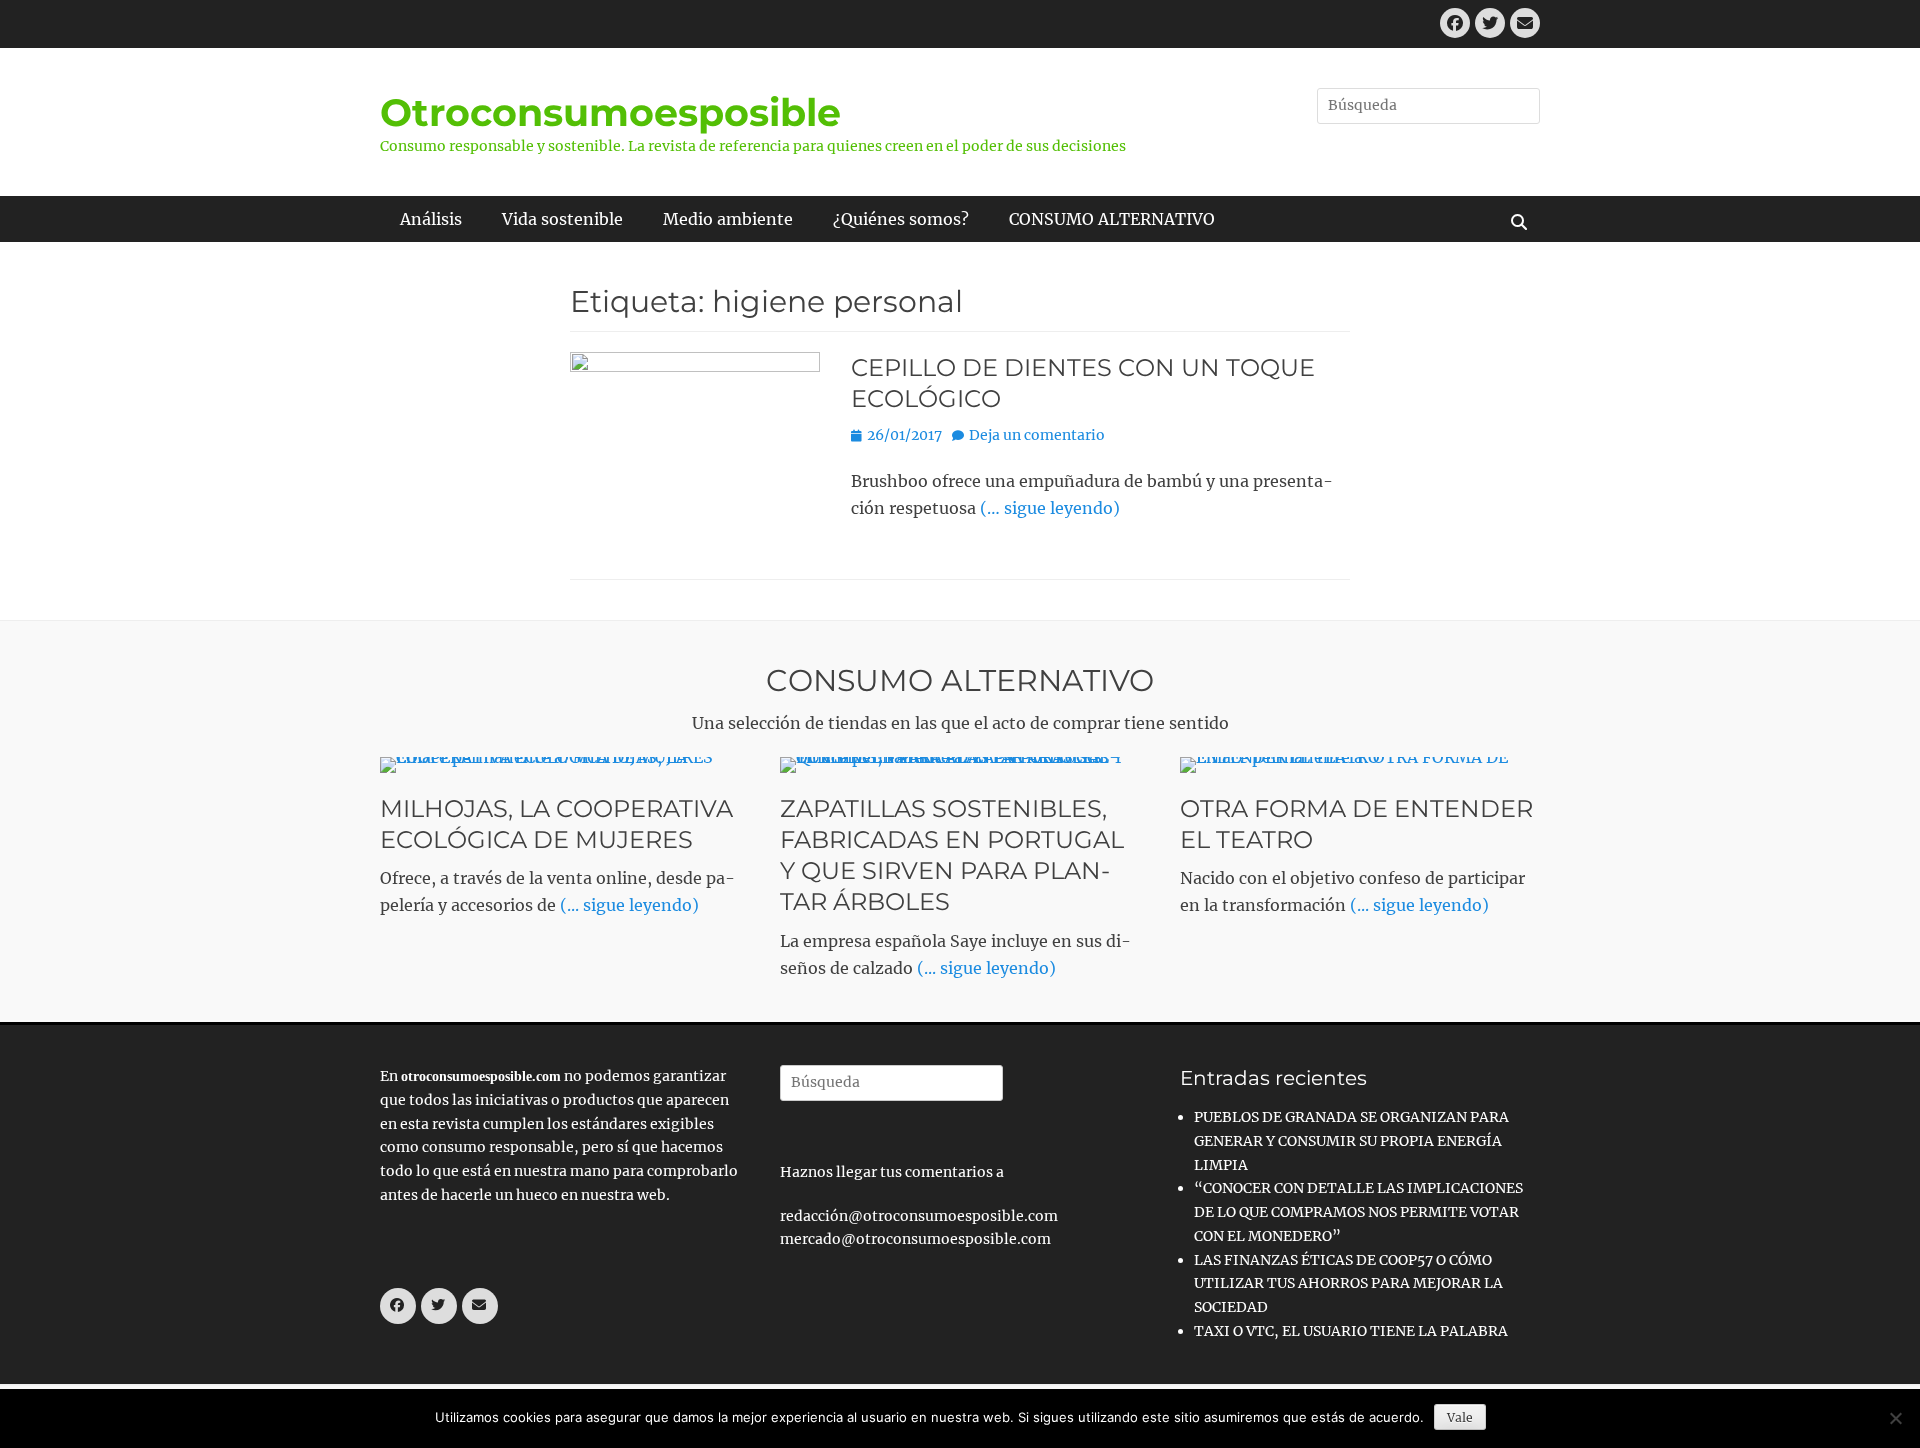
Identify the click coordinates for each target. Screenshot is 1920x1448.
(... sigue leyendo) (629, 905)
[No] (1895, 1418)
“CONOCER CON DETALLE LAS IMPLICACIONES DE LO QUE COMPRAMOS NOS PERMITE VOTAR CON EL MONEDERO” (1358, 1212)
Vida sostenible (562, 219)
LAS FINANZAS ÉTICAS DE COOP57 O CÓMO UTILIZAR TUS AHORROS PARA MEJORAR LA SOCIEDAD (1348, 1284)
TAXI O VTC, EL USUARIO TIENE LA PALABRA (1351, 1331)
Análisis (431, 219)
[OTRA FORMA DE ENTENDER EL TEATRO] (1360, 765)
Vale (1460, 1417)
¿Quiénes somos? (901, 219)
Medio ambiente (728, 219)
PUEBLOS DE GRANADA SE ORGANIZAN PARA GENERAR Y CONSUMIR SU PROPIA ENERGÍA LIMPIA (1351, 1141)
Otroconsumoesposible (610, 112)
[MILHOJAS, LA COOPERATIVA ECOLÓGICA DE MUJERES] (560, 765)
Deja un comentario (1037, 435)
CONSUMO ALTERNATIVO (1112, 219)
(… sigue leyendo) (1050, 508)
